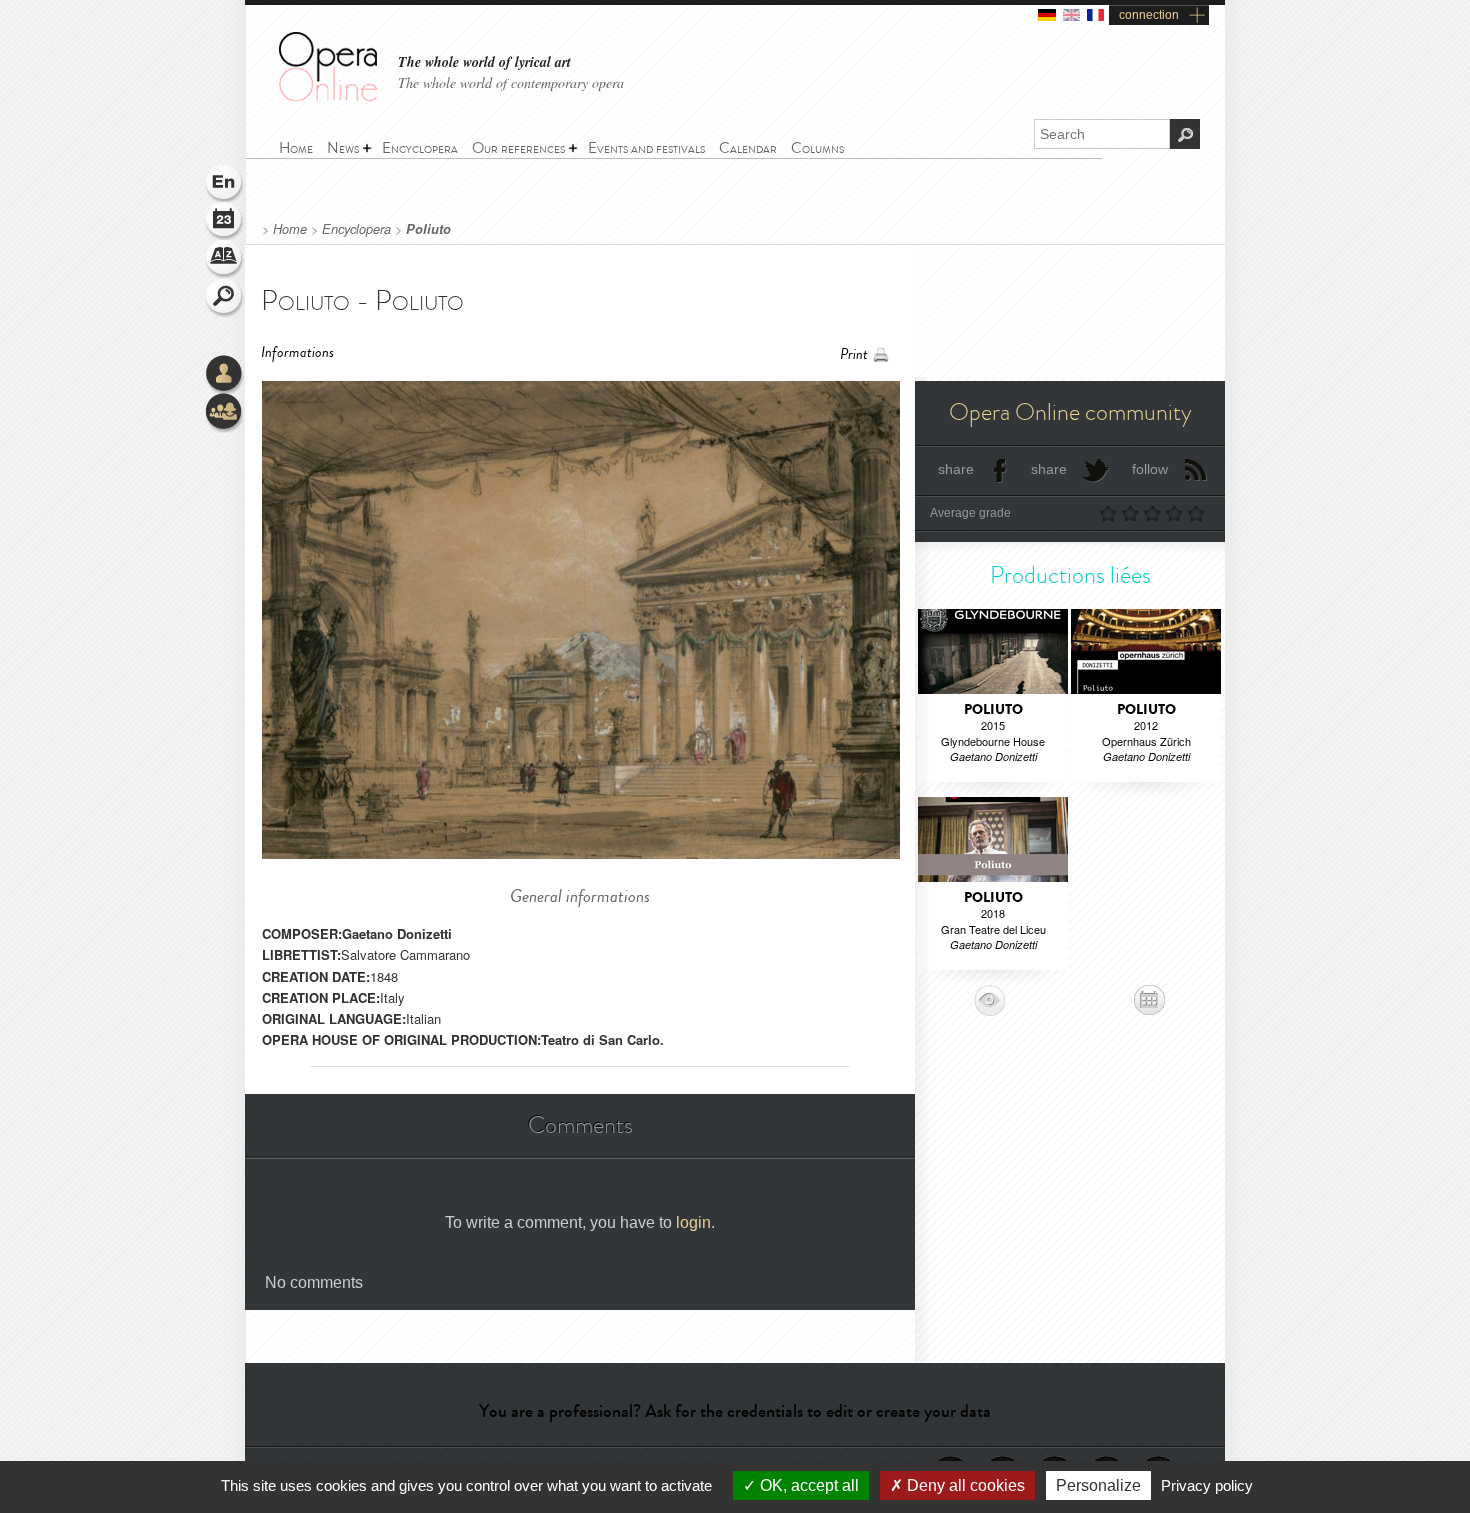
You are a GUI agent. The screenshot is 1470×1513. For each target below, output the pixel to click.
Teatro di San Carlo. (602, 1039)
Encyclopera (356, 229)
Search (225, 298)
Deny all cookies (964, 1485)
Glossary (225, 260)
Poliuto (428, 229)
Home (290, 229)
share (956, 469)
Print (854, 354)
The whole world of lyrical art (484, 62)
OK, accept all (807, 1485)
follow (1150, 469)
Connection (225, 375)
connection (1149, 15)
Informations (297, 352)
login (693, 1222)
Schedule (225, 222)
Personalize (1098, 1485)
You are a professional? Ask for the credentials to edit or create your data (735, 1411)
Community (225, 413)
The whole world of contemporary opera (511, 82)
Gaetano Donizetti (397, 933)
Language (225, 184)
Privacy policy (1207, 1485)
